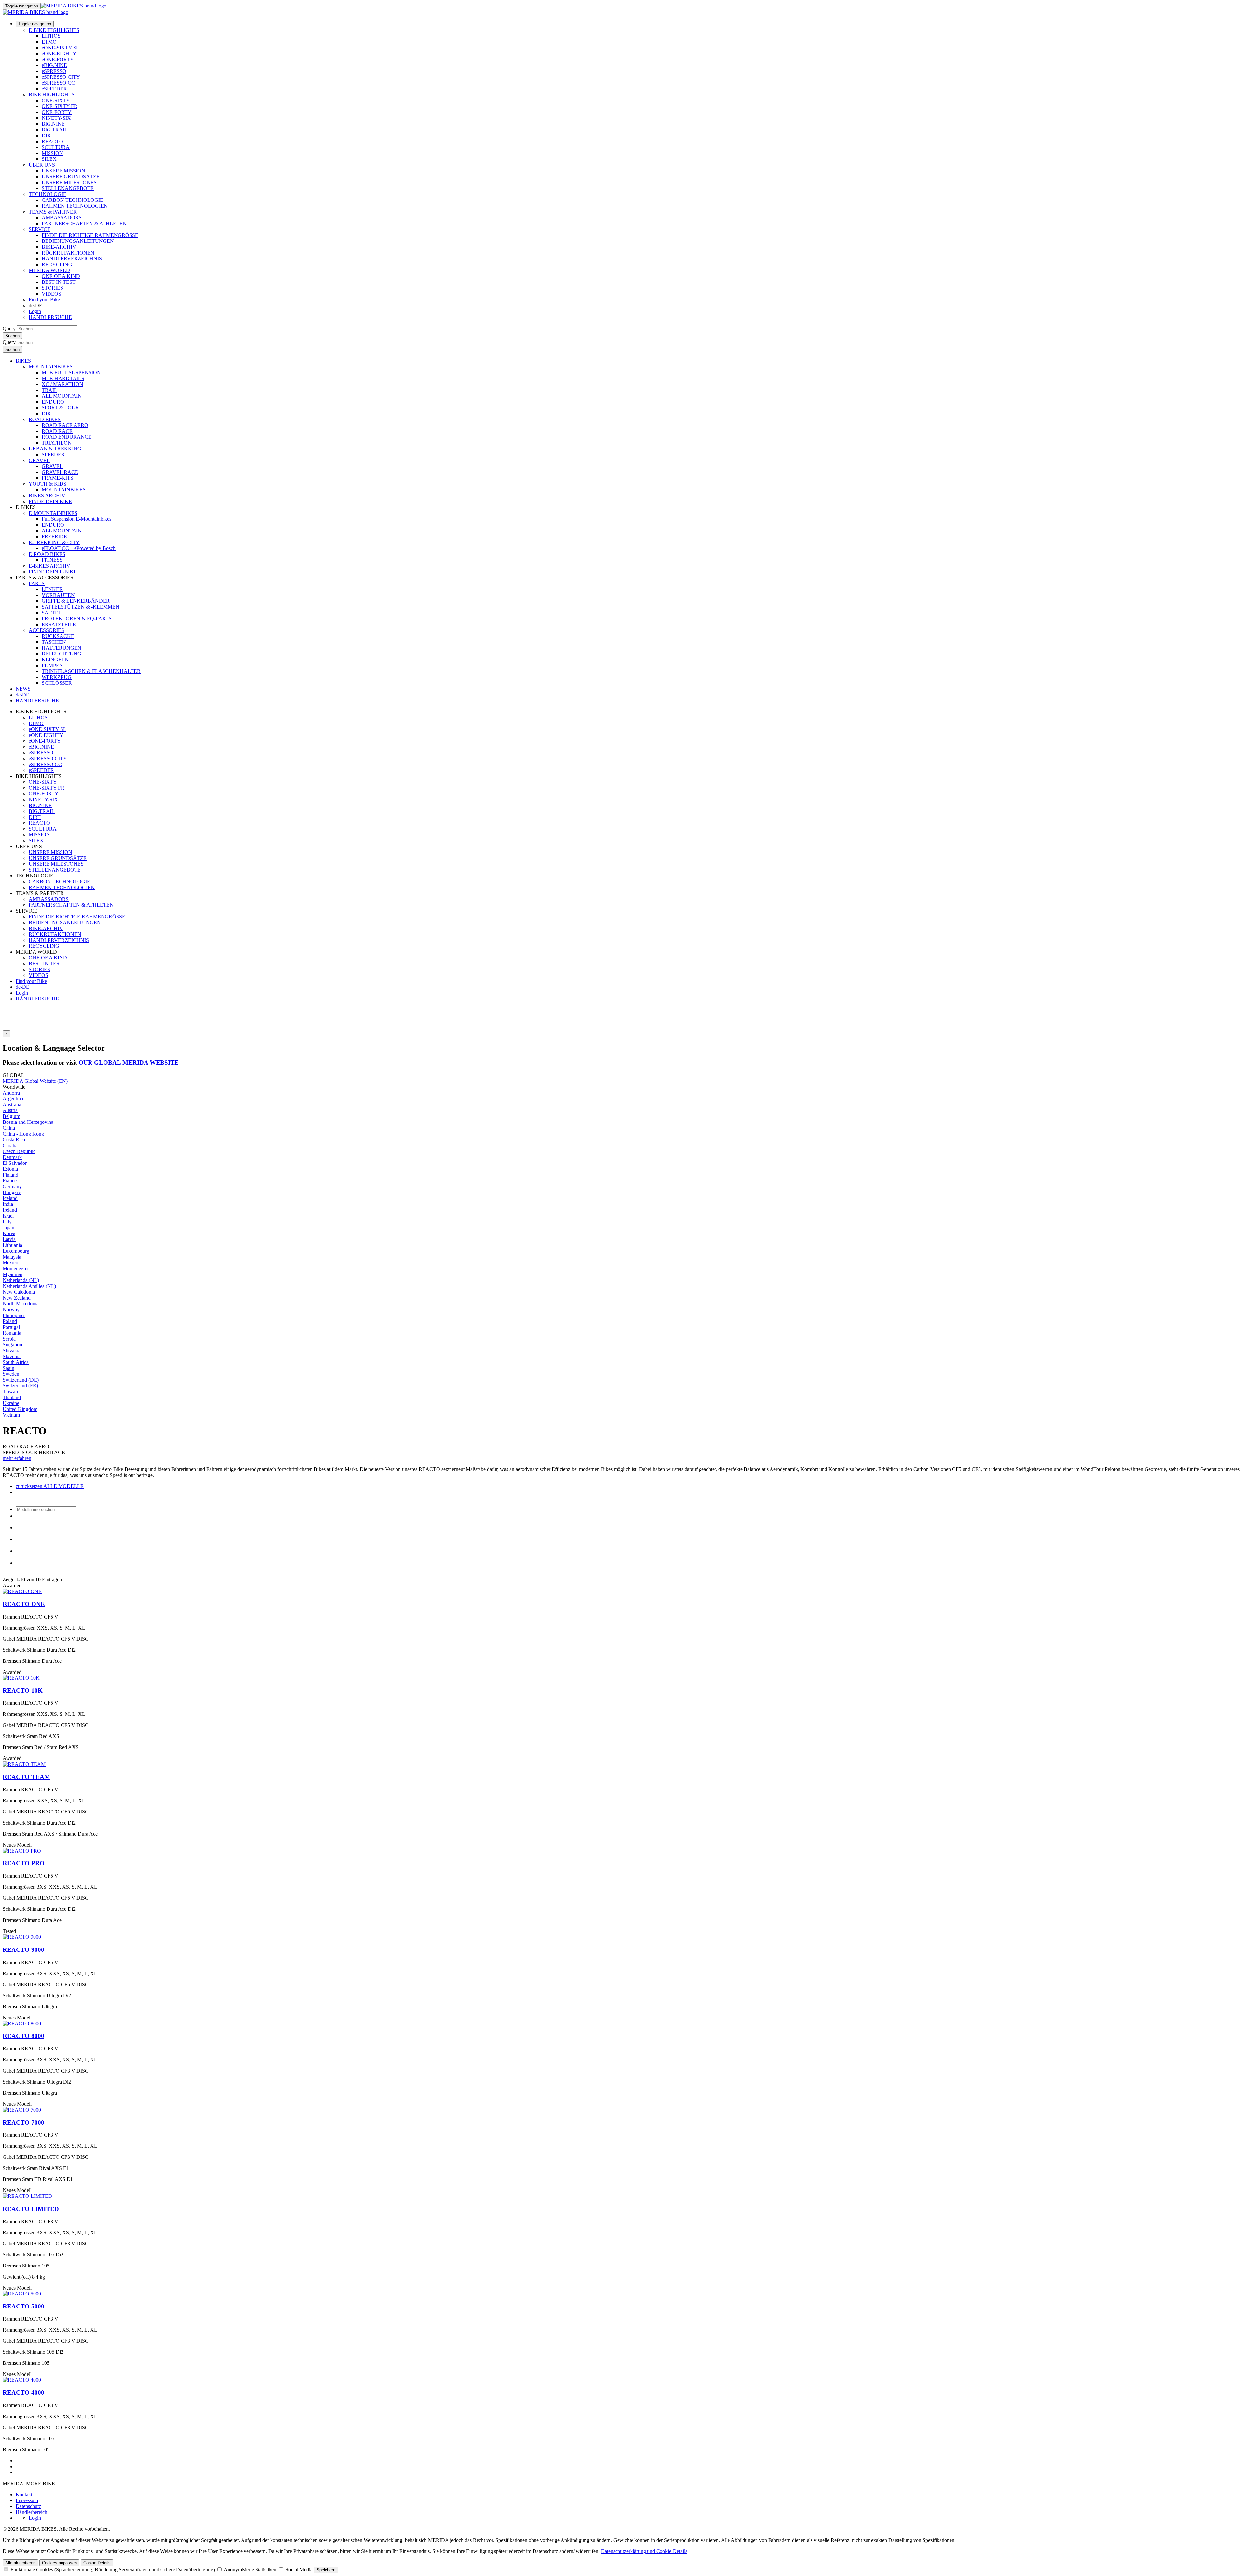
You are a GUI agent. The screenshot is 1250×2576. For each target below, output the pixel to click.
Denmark (12, 1157)
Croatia (10, 1145)
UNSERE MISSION (63, 171)
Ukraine (11, 1403)
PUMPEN (52, 665)
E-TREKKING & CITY (54, 542)
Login (35, 311)
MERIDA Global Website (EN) (35, 1081)
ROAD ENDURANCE (67, 437)
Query (9, 329)
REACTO (52, 141)
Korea (9, 1233)
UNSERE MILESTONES (69, 182)
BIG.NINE (53, 124)
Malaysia (12, 1257)
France (10, 1181)
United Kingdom (20, 1409)
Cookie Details (97, 2563)
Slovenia (12, 1356)
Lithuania (12, 1245)
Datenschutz (28, 2506)
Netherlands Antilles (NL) (29, 1286)
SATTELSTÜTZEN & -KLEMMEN (81, 607)
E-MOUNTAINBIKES (53, 513)
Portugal (11, 1327)
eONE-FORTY (58, 59)
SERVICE (40, 229)
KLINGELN (55, 660)
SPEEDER (53, 455)
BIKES (23, 361)
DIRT (48, 136)
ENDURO (53, 402)
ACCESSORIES (46, 630)
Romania (12, 1333)
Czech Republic (19, 1151)
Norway (11, 1309)
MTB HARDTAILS (63, 378)
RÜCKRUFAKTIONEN (68, 253)
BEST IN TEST (59, 282)
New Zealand (17, 1298)
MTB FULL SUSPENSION (71, 372)
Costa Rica (14, 1140)
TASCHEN (54, 642)
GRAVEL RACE (60, 472)
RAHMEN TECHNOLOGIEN (75, 206)
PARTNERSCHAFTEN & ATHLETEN (84, 223)
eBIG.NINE (54, 65)
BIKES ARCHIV (47, 496)
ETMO (49, 42)
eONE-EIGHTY (59, 54)
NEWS (23, 689)
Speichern (326, 2570)
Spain (8, 1368)
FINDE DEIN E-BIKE (53, 572)
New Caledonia (19, 1292)
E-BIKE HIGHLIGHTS (54, 30)
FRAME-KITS (57, 478)
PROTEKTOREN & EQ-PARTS (77, 619)
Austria (10, 1110)
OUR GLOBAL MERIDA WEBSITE (129, 1062)
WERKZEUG (57, 677)
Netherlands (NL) (21, 1280)
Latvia (9, 1239)
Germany (12, 1186)
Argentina (13, 1099)
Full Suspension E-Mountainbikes (76, 519)
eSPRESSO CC (58, 83)
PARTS (37, 583)
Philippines (14, 1315)
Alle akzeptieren (20, 2563)
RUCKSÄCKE (58, 636)
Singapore (13, 1345)
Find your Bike (44, 300)
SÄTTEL (52, 613)
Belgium (11, 1116)
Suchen (12, 336)
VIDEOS (51, 294)
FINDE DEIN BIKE (50, 501)
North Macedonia (21, 1304)
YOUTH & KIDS (48, 484)
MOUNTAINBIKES (51, 367)
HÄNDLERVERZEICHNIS (72, 259)
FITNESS (52, 560)
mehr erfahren (17, 1458)
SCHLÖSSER (57, 683)
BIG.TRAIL (55, 130)
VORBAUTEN (58, 595)
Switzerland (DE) (21, 1380)
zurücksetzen (29, 1486)
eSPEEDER (54, 89)
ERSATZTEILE (59, 624)
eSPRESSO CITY (61, 77)
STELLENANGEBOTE (68, 188)
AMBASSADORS (62, 218)
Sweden (11, 1374)
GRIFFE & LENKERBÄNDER (76, 601)
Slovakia (12, 1350)
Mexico (10, 1263)
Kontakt (24, 2494)
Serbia (9, 1339)
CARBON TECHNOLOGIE (72, 200)
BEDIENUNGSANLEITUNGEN (78, 241)
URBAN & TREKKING (55, 449)
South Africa (16, 1362)
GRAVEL (39, 460)
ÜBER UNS (42, 165)
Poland (10, 1321)
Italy (7, 1222)
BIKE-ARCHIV (59, 247)
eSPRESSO (54, 71)
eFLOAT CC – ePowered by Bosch (79, 548)
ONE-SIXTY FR (60, 106)
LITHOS (51, 36)
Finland (10, 1175)
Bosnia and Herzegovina (28, 1122)
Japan (8, 1227)
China (9, 1128)
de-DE (22, 987)
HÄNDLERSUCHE (50, 317)
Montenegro (15, 1268)
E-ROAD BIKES (47, 554)
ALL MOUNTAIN (62, 396)
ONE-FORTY (57, 112)
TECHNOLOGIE (48, 194)
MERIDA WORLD (49, 270)
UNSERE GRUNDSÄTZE (71, 177)
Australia (12, 1104)
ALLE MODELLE (63, 1486)
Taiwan (10, 1391)
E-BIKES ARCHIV (49, 566)
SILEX (49, 159)
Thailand (12, 1397)
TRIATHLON (57, 443)
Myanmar (13, 1274)
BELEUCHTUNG (62, 654)
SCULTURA (56, 147)
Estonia (10, 1169)
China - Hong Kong (23, 1134)
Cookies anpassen (59, 2563)
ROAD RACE (57, 431)
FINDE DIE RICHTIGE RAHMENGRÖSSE (90, 235)
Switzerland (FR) (20, 1386)
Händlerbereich (31, 2512)
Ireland (10, 1210)
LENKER (52, 589)
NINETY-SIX (56, 118)
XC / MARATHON (62, 384)
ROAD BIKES (45, 419)
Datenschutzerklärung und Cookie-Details (644, 2551)
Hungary (12, 1192)
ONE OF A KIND (61, 276)
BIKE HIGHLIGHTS (52, 95)
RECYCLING (57, 264)
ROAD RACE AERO (65, 425)
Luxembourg (16, 1251)
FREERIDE (54, 537)
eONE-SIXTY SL (61, 48)
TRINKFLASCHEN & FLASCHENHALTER (91, 671)
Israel (8, 1216)
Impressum (27, 2500)
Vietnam (11, 1415)
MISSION (52, 153)
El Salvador (15, 1163)
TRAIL (49, 390)
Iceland (10, 1198)
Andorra (11, 1093)
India (8, 1204)
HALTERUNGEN (62, 648)
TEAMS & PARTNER (53, 212)
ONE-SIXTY (56, 100)
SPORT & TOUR (60, 408)
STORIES (52, 288)
